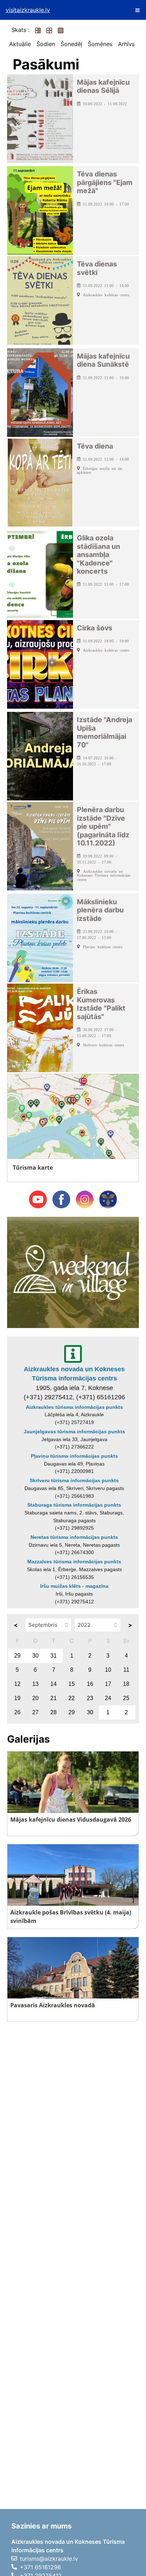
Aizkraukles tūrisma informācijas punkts (74, 1407)
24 (108, 1698)
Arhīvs (126, 44)
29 (17, 1656)
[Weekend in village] (73, 1272)
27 (35, 1712)
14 (54, 1684)
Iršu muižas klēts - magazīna (74, 1586)
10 (108, 1670)
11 (126, 1670)
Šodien (46, 44)
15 (72, 1684)
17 (108, 1684)
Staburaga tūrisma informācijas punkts (74, 1505)
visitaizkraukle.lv (28, 10)
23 (90, 1698)
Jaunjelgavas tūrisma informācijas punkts (74, 1432)
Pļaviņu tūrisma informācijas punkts (74, 1456)
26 (17, 1712)
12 (17, 1684)
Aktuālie (20, 44)
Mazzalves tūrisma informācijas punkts (74, 1562)
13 (35, 1684)
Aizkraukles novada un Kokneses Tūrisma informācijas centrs (74, 1374)
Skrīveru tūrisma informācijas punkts (74, 1480)
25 (126, 1698)
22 (72, 1698)
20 (35, 1698)
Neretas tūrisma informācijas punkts (74, 1537)
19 (17, 1698)
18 (126, 1684)
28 (54, 1712)
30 (35, 1656)
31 (54, 1656)
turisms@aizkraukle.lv (49, 2559)
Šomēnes (100, 44)
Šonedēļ (71, 44)
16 (90, 1684)
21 (54, 1698)
